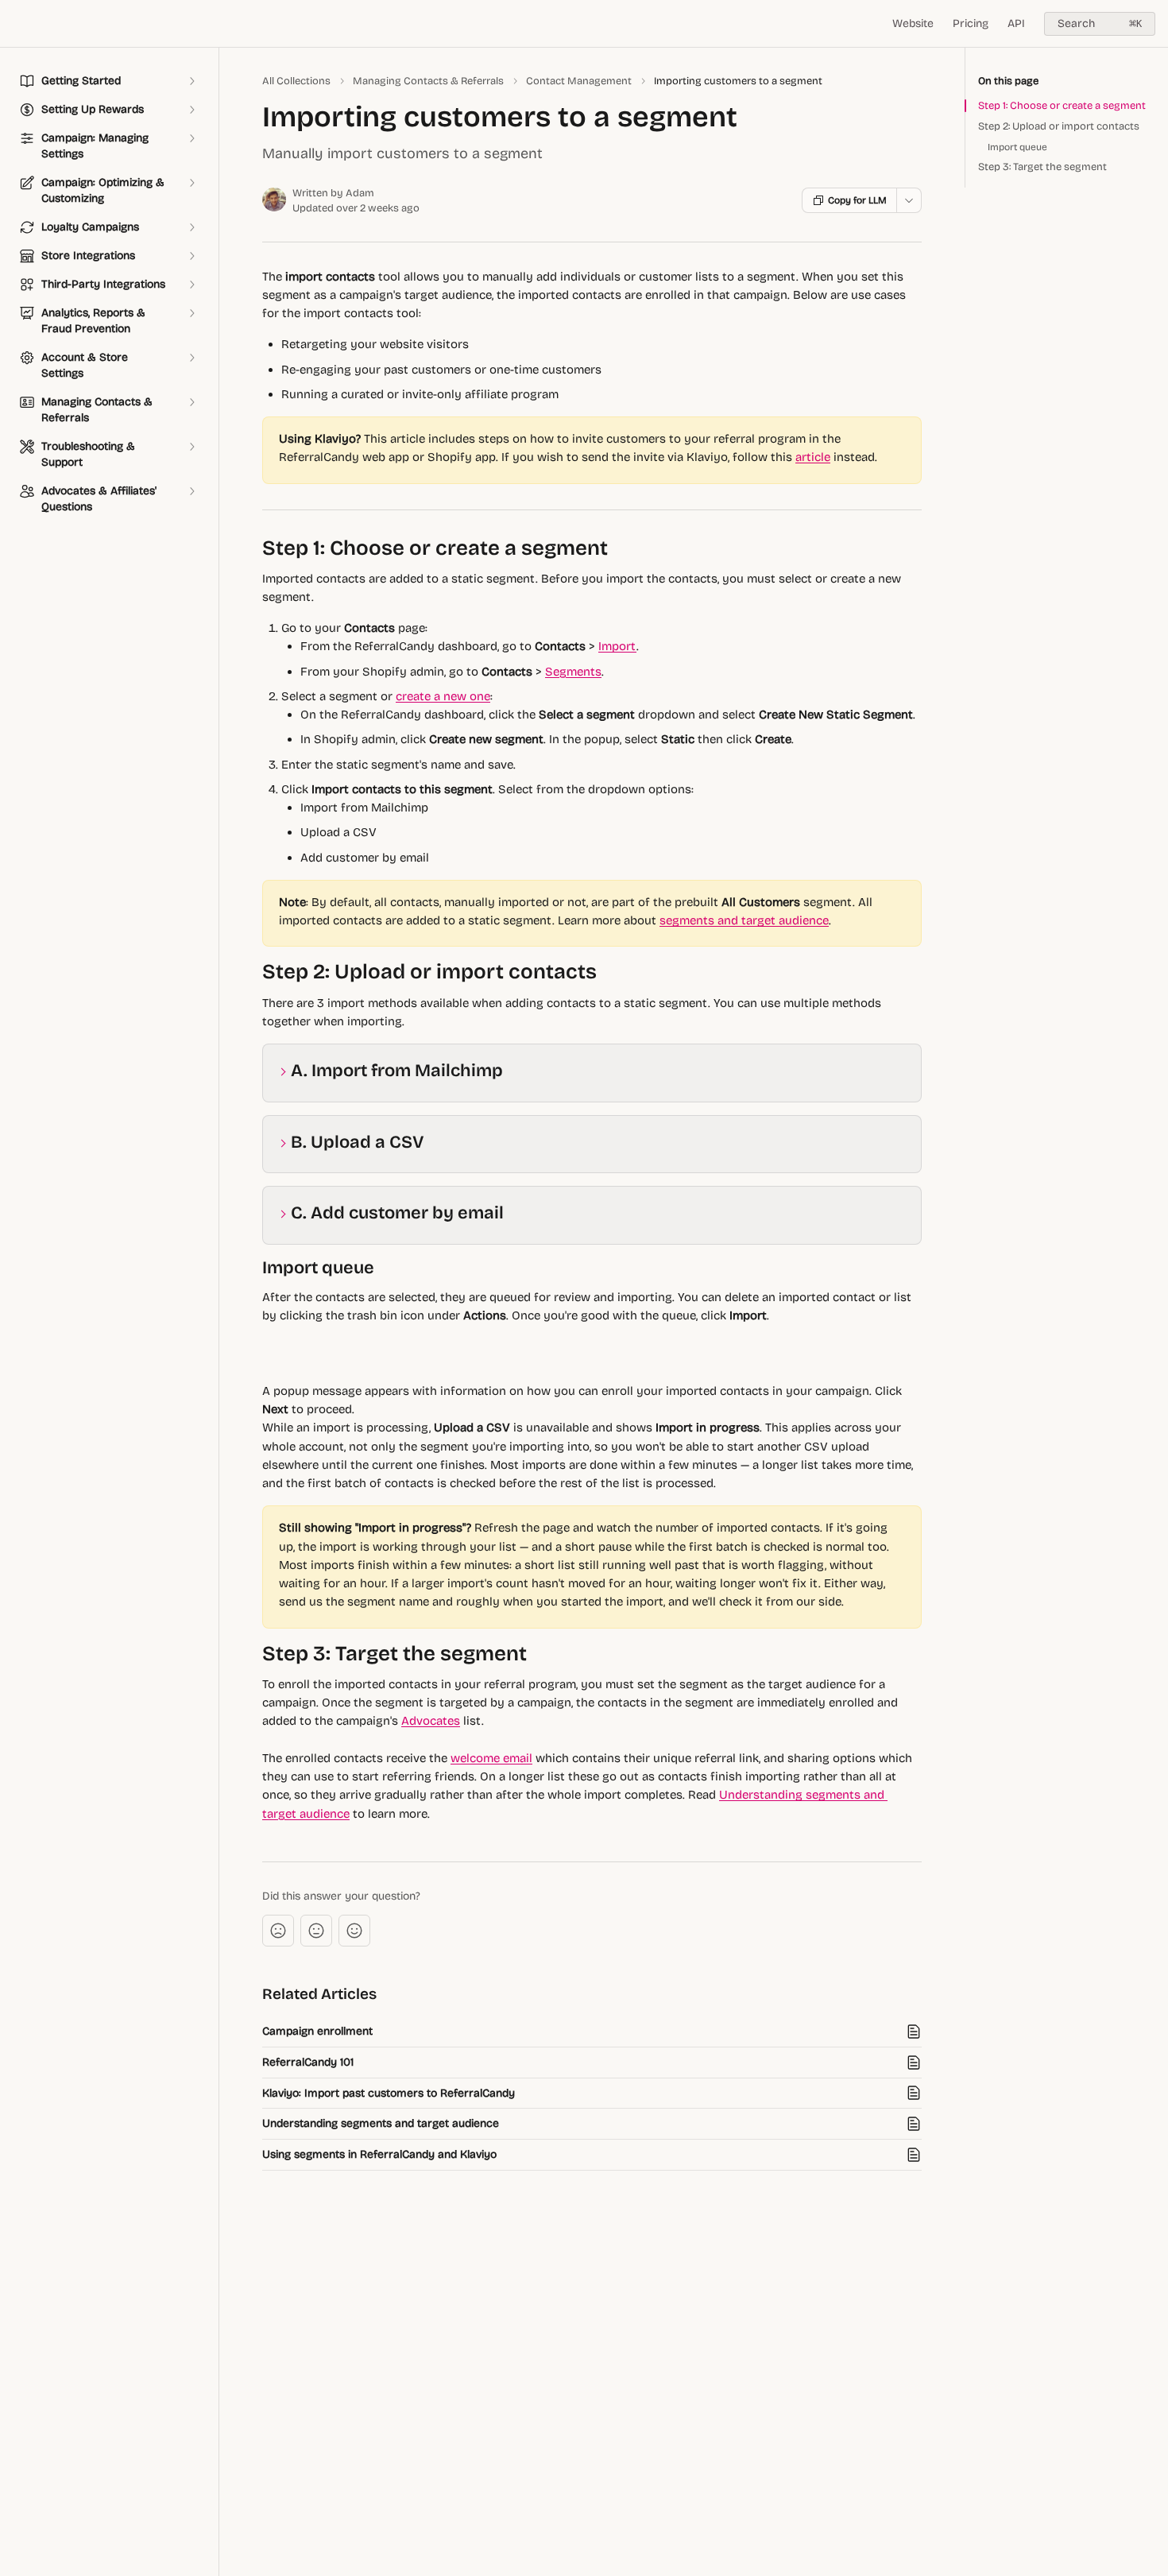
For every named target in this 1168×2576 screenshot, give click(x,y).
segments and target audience (744, 920)
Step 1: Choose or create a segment (1062, 106)
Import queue (1017, 147)
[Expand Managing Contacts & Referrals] (191, 402)
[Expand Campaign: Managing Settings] (191, 138)
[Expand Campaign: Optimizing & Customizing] (191, 183)
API (1016, 23)
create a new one (443, 696)
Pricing (971, 23)
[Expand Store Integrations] (191, 256)
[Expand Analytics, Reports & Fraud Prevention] (191, 313)
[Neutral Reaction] (316, 1931)
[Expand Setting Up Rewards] (191, 110)
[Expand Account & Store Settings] (191, 358)
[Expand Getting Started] (191, 81)
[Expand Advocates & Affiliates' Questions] (191, 491)
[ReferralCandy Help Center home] (16, 24)
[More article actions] (909, 200)
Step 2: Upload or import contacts (1059, 126)
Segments (573, 672)
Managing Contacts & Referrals (428, 81)
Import (617, 646)
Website (913, 23)
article (813, 457)
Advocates (431, 1721)
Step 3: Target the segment (1042, 167)
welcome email (491, 1758)
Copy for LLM (857, 200)
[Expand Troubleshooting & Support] (191, 447)
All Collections (296, 81)
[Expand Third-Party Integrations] (191, 285)
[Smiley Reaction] (354, 1931)
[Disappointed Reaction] (278, 1931)
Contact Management (579, 81)
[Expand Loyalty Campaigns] (191, 227)
